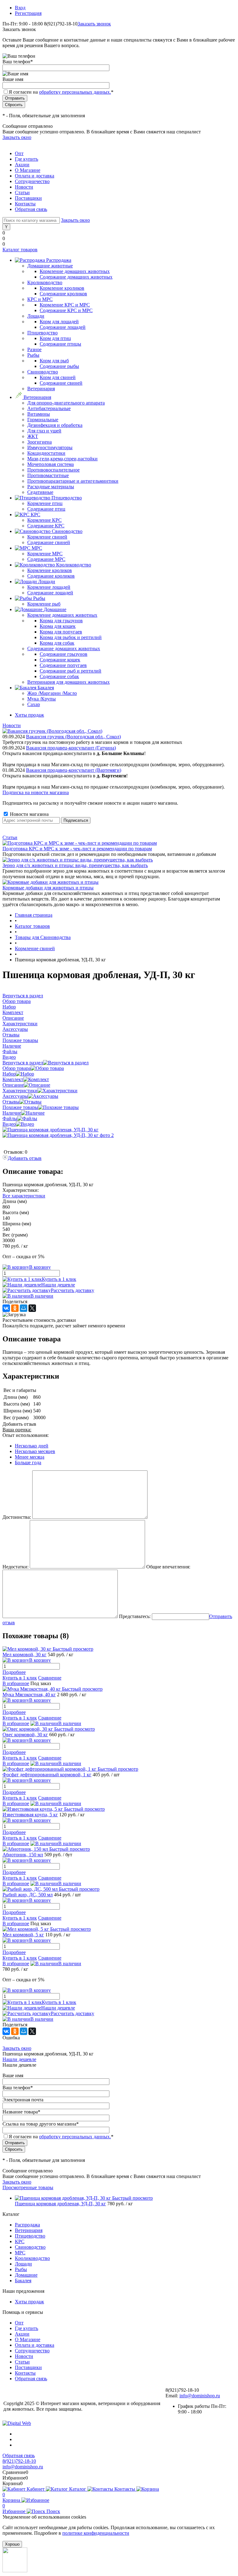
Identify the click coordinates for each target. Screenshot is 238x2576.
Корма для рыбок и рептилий (71, 637)
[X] (32, 1308)
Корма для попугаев (61, 632)
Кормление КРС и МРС (65, 305)
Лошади (23, 2264)
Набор (9, 1074)
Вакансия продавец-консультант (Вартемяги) (74, 770)
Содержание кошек (60, 660)
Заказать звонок (94, 24)
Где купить (26, 159)
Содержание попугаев (63, 665)
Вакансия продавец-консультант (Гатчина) (71, 748)
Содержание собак (59, 676)
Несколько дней (32, 1446)
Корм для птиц (55, 338)
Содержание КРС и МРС (66, 310)
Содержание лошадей (63, 327)
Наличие (12, 1113)
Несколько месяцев (35, 1451)
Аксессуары (15, 1096)
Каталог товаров (20, 250)
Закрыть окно (17, 137)
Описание (13, 1085)
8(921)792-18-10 (19, 2461)
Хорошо (12, 2544)
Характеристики (20, 1091)
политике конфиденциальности (96, 2533)
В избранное (16, 1683)
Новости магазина (29, 814)
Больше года (28, 1462)
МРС (20, 2253)
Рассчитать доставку (73, 1290)
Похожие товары (20, 1107)
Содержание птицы (60, 344)
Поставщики (28, 198)
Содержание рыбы (59, 366)
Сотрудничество (32, 181)
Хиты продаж (29, 715)
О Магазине (28, 170)
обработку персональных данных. (75, 92)
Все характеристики (24, 1196)
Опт (19, 153)
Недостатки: (15, 1567)
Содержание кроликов (63, 294)
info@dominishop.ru (200, 2396)
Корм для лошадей (59, 322)
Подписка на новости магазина (36, 792)
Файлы (10, 1118)
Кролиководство (32, 2258)
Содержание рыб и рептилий (71, 671)
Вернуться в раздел (23, 1063)
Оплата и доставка (35, 176)
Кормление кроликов (62, 288)
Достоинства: (17, 1517)
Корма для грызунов (61, 621)
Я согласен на (61, 92)
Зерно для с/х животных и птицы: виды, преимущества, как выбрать (75, 865)
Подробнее (14, 1672)
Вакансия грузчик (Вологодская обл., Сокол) (73, 737)
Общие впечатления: (168, 1567)
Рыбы (21, 2269)
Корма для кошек (58, 626)
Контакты (25, 204)
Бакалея (23, 2281)
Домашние (26, 2275)
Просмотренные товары (28, 2187)
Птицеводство (30, 2236)
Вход (20, 8)
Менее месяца (30, 1457)
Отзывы (11, 1102)
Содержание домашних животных (76, 277)
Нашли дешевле (58, 1285)
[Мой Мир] (24, 1308)
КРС (20, 2241)
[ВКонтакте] (6, 1308)
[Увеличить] (51, 1130)
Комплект (13, 1079)
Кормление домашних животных (75, 271)
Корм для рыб (54, 361)
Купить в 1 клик (59, 1279)
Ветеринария (29, 2230)
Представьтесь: (135, 1616)
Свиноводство (30, 2247)
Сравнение (50, 1678)
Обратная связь (31, 209)
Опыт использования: (26, 1435)
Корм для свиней (58, 377)
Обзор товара (17, 1068)
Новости (24, 187)
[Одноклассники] (15, 1308)
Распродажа (27, 2225)
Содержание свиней (61, 383)
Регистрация (28, 13)
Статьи (22, 192)
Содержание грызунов (64, 654)
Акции (22, 165)
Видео (9, 1124)
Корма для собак (57, 643)
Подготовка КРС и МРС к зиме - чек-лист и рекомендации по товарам (77, 849)
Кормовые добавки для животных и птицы (48, 888)
